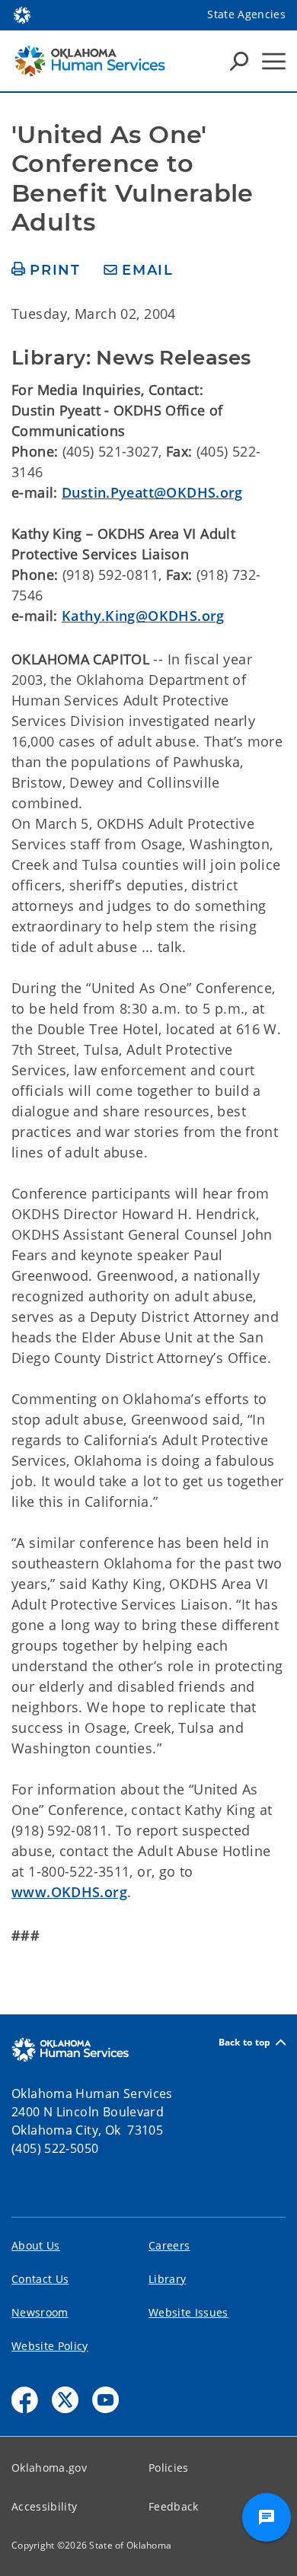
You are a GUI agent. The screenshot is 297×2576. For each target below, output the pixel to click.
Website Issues (188, 2312)
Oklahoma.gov (49, 2468)
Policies (169, 2468)
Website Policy (50, 2346)
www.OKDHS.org (69, 1892)
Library (167, 2279)
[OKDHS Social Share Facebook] (25, 2400)
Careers (169, 2245)
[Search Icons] (239, 61)
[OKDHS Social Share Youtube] (105, 2400)
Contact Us (40, 2279)
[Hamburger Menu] (274, 61)
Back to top (245, 2042)
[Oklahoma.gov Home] (22, 14)
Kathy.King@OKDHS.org (143, 616)
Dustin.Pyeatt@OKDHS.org (152, 492)
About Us (36, 2245)
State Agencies (246, 14)
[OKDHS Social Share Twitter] (65, 2400)
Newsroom (40, 2312)
